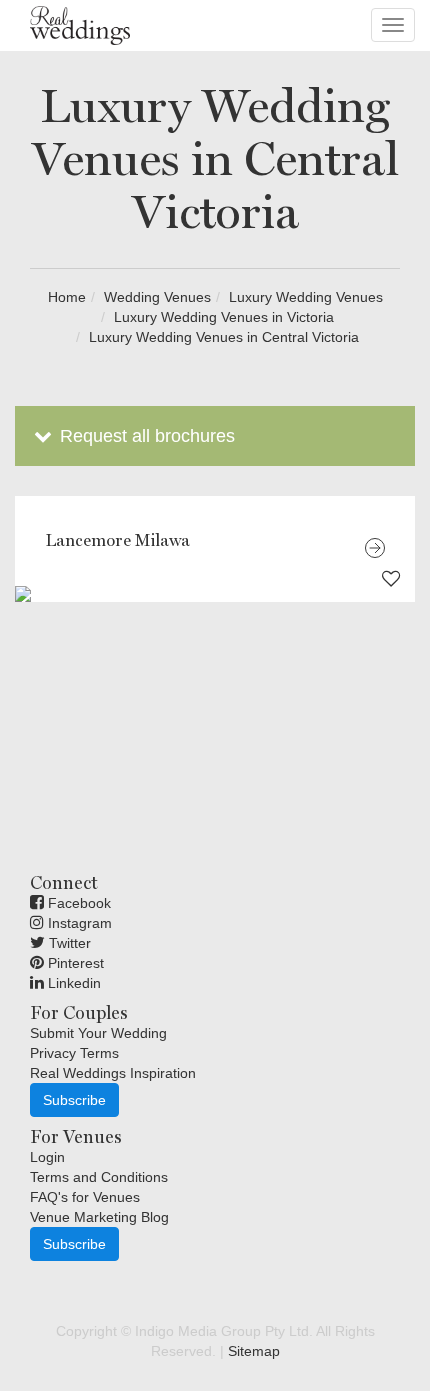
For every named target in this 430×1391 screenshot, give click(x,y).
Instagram (78, 923)
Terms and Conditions (99, 1177)
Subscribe (74, 1100)
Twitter (68, 943)
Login (47, 1157)
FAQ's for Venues (85, 1197)
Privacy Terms (74, 1053)
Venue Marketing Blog (99, 1217)
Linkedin (72, 983)
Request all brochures (145, 436)
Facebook (77, 903)
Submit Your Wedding (98, 1033)
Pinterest (74, 963)
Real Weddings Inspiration (113, 1073)
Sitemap (254, 1351)
